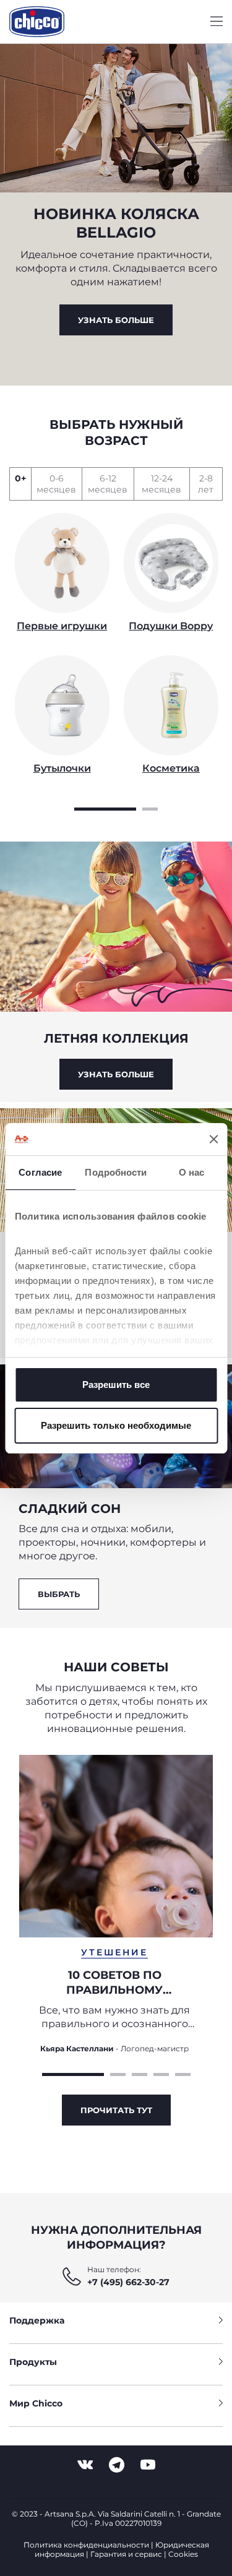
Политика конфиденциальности (86, 2545)
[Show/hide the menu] (217, 22)
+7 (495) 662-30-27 (128, 2282)
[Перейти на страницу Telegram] (117, 2465)
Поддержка (37, 2320)
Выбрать (59, 1594)
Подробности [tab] (116, 1172)
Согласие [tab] (40, 1172)
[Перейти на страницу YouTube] (148, 2465)
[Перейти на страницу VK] (85, 2465)
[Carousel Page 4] (161, 2073)
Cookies (183, 2554)
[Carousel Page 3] (140, 2073)
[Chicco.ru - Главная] (37, 22)
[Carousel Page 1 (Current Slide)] (105, 808)
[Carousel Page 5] (183, 2073)
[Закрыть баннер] (213, 1139)
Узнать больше (116, 320)
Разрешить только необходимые (116, 1425)
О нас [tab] (192, 1172)
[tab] (20, 484)
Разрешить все (116, 1385)
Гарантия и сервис (126, 2554)
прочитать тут (116, 2110)
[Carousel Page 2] (150, 808)
